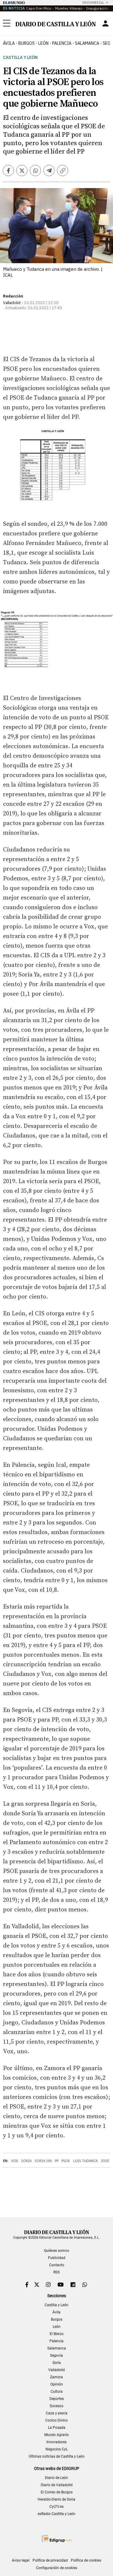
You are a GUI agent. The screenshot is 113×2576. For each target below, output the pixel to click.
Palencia (56, 2341)
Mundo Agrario (56, 2435)
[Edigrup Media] (57, 2539)
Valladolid (56, 2370)
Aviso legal (21, 2560)
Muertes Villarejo (69, 8)
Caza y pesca (57, 2413)
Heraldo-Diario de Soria (56, 2499)
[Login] (105, 23)
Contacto (57, 2265)
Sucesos (56, 2406)
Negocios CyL (57, 2449)
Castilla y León (20, 58)
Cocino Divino (56, 2420)
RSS (56, 2272)
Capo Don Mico (39, 8)
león (43, 43)
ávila (9, 43)
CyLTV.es (56, 2507)
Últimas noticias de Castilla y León (57, 2456)
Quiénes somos (56, 2251)
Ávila (56, 2312)
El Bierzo (57, 2334)
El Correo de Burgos (57, 2492)
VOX (15, 2161)
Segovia (56, 2355)
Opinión (57, 2384)
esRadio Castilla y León (56, 2514)
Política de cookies (86, 2560)
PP (57, 2161)
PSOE (66, 2161)
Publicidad (57, 2258)
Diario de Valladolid (57, 2485)
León (57, 2327)
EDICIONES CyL (93, 3)
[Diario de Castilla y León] (55, 23)
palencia (62, 43)
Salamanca (57, 2348)
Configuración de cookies (56, 2568)
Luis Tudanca (85, 2161)
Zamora (56, 2377)
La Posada (57, 2428)
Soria (26, 2161)
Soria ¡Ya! (43, 2161)
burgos (27, 43)
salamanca (87, 43)
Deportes (57, 2399)
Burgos (57, 2319)
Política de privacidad (50, 2560)
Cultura (57, 2392)
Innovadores (56, 2442)
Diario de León (56, 2478)
